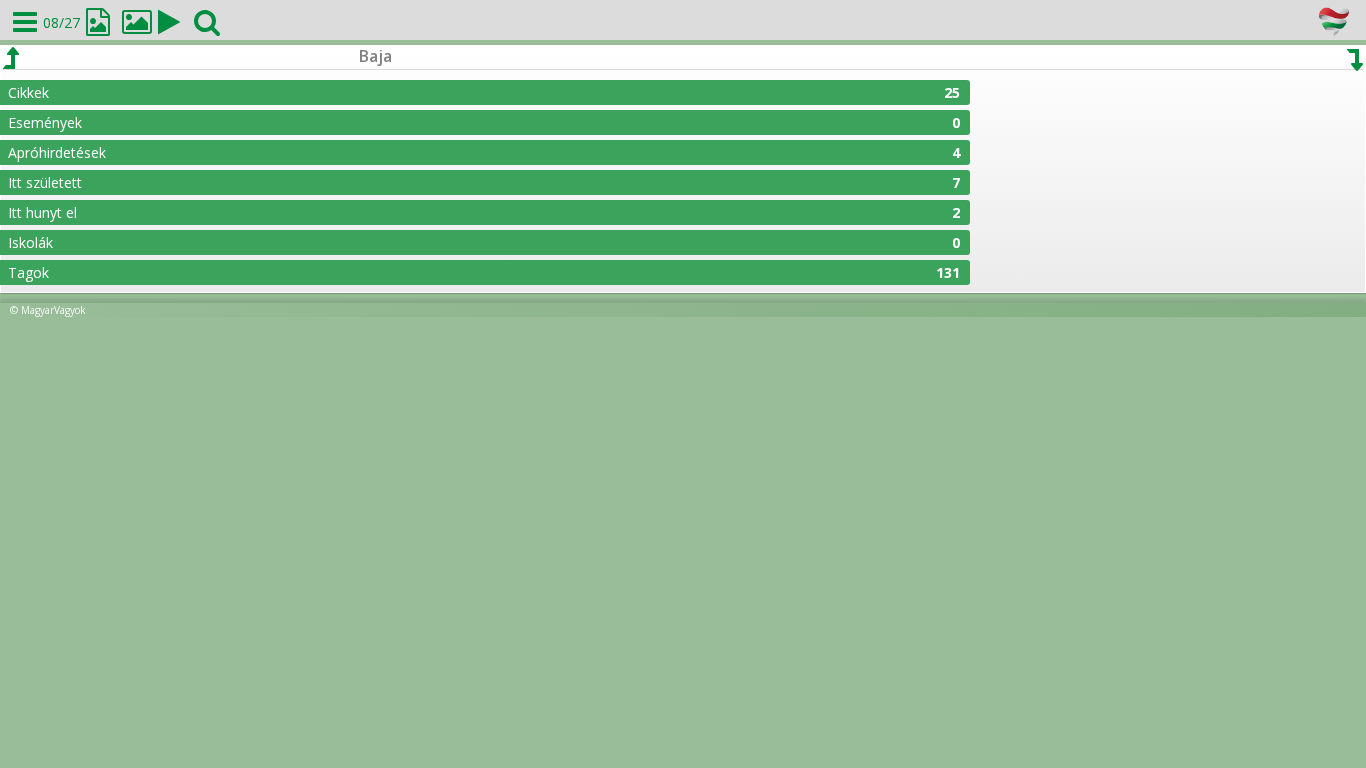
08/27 (61, 22)
